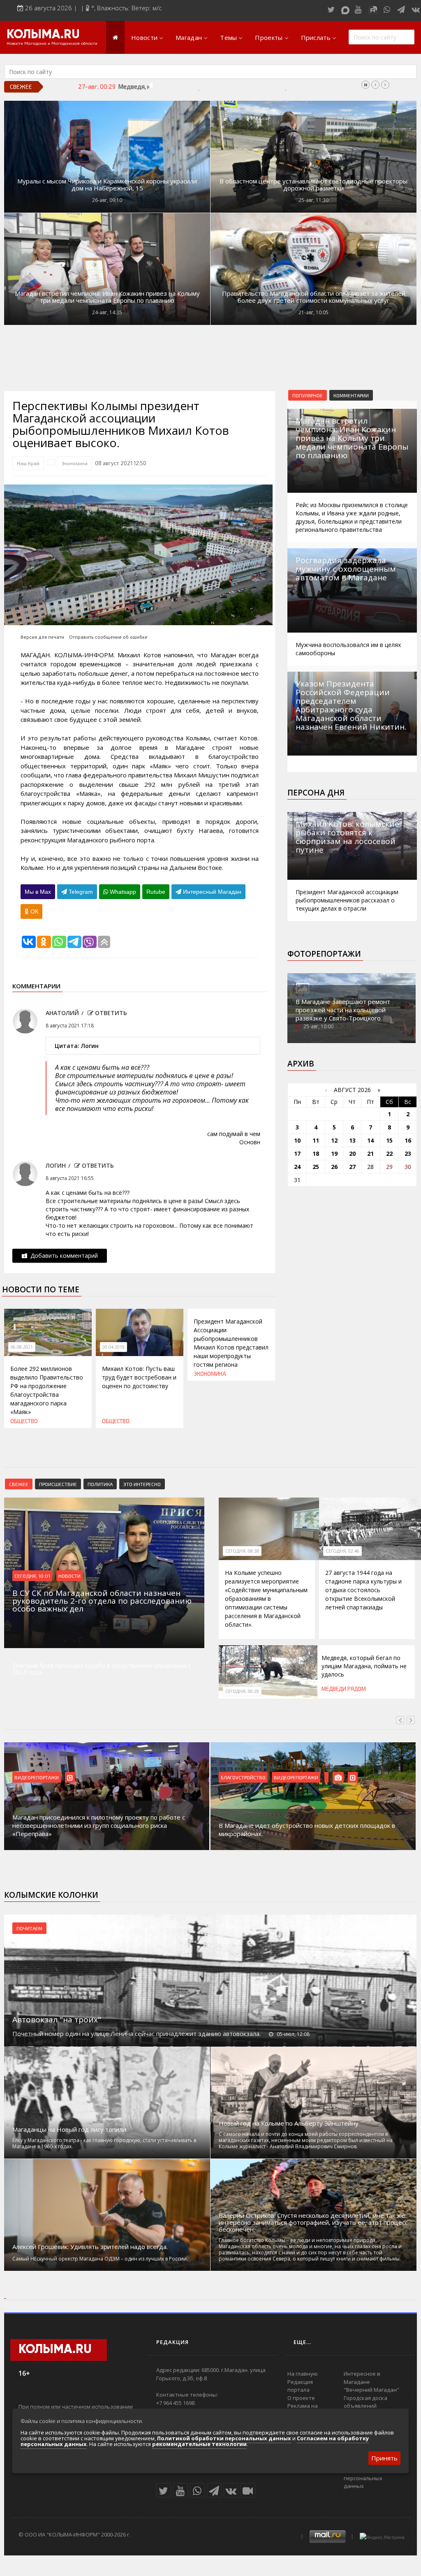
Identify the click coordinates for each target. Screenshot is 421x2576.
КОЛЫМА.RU (43, 35)
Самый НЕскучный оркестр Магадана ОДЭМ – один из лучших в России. (100, 2259)
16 (408, 1140)
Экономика (75, 463)
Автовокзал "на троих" (57, 2020)
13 (352, 1140)
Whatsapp (122, 892)
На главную (303, 2374)
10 (297, 1140)
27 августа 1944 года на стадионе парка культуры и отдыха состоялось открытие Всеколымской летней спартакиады (363, 1590)
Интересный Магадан (211, 892)
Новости (144, 37)
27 (352, 1167)
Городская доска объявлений (365, 2402)
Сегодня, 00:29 (242, 1691)
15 (389, 1140)
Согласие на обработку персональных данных (374, 2478)
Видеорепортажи (37, 1777)
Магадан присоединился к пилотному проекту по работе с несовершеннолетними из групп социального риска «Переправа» (99, 1825)
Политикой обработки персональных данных (224, 2438)
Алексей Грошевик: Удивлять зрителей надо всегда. (90, 2247)
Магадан (189, 37)
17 (297, 1154)
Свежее (19, 1484)
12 (334, 1140)
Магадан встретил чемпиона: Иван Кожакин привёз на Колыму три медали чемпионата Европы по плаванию (107, 297)
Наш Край (28, 463)
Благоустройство (243, 1777)
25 (316, 1167)
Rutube (156, 892)
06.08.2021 (22, 1347)
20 (352, 1154)
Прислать (316, 37)
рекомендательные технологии (199, 2444)
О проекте (301, 2398)
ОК (34, 911)
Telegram (80, 892)
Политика (100, 1484)
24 (297, 1167)
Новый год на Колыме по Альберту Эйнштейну (289, 2123)
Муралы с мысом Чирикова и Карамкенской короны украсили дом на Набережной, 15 (107, 185)
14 (370, 1140)
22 (389, 1154)
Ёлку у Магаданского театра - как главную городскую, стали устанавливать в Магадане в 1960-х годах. (104, 2143)
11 (316, 1140)
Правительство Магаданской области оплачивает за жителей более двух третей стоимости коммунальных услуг (314, 297)
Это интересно (142, 1484)
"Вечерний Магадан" (371, 2390)
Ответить (110, 1013)
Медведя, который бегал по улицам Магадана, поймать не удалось (213, 86)
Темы (228, 37)
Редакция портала (300, 2386)
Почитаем (29, 1928)
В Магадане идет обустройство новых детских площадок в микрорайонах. (307, 1829)
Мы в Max (38, 892)
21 (370, 1154)
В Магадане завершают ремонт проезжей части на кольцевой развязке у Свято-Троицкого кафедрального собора (343, 1014)
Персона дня (316, 793)
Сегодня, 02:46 (342, 1551)
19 (334, 1154)
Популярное (308, 395)
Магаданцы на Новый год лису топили (69, 2130)
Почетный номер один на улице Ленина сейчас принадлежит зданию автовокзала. (136, 2033)
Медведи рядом (344, 1689)
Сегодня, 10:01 (32, 1576)
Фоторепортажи (324, 954)
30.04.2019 (113, 1347)
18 (316, 1154)
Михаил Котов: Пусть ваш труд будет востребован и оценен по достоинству (139, 1377)
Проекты (269, 37)
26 (334, 1167)
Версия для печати (42, 637)
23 (408, 1154)
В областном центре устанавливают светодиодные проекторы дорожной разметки (313, 185)
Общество (24, 1421)
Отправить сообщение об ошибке (108, 637)
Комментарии (351, 395)
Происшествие (58, 1484)
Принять (384, 2458)
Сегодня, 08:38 (242, 1551)
